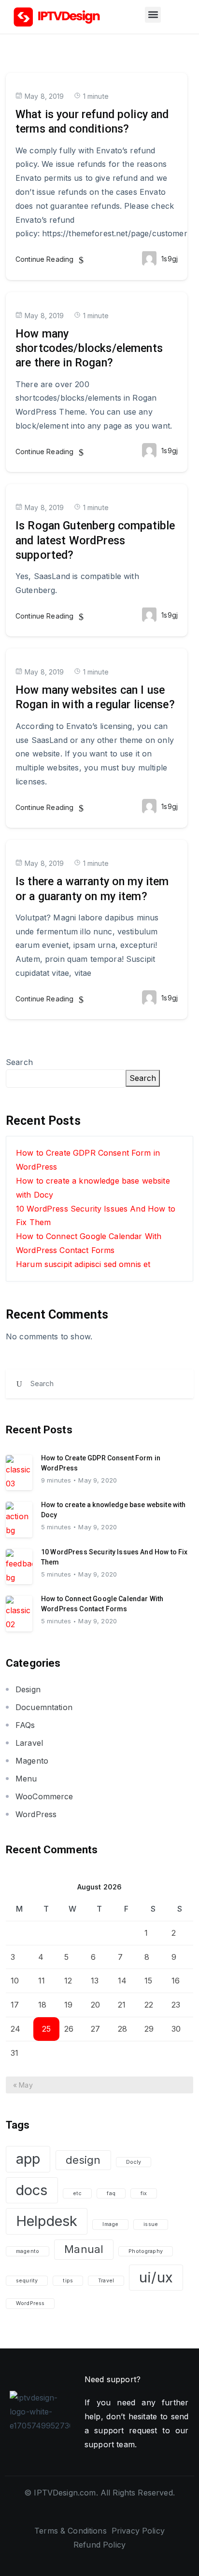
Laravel (29, 1743)
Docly (134, 2162)
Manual (84, 2249)
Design (28, 1689)
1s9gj (170, 259)
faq (111, 2193)
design (83, 2160)
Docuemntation (44, 1707)
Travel (106, 2281)
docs (32, 2190)
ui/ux (156, 2277)
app (28, 2159)
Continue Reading (46, 259)
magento (28, 2251)
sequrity (27, 2281)
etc (77, 2193)
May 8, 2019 (44, 96)
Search (19, 1062)
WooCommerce (44, 1796)
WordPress (36, 1814)
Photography (146, 2251)
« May (23, 2085)
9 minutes (56, 1480)
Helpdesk (47, 2221)
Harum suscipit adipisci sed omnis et (83, 1264)
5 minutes (56, 1527)
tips (68, 2281)
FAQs (25, 1725)
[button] (153, 15)
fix (144, 2193)
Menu (26, 1779)
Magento (32, 1761)
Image (110, 2224)
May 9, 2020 (98, 1480)
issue (151, 2224)
